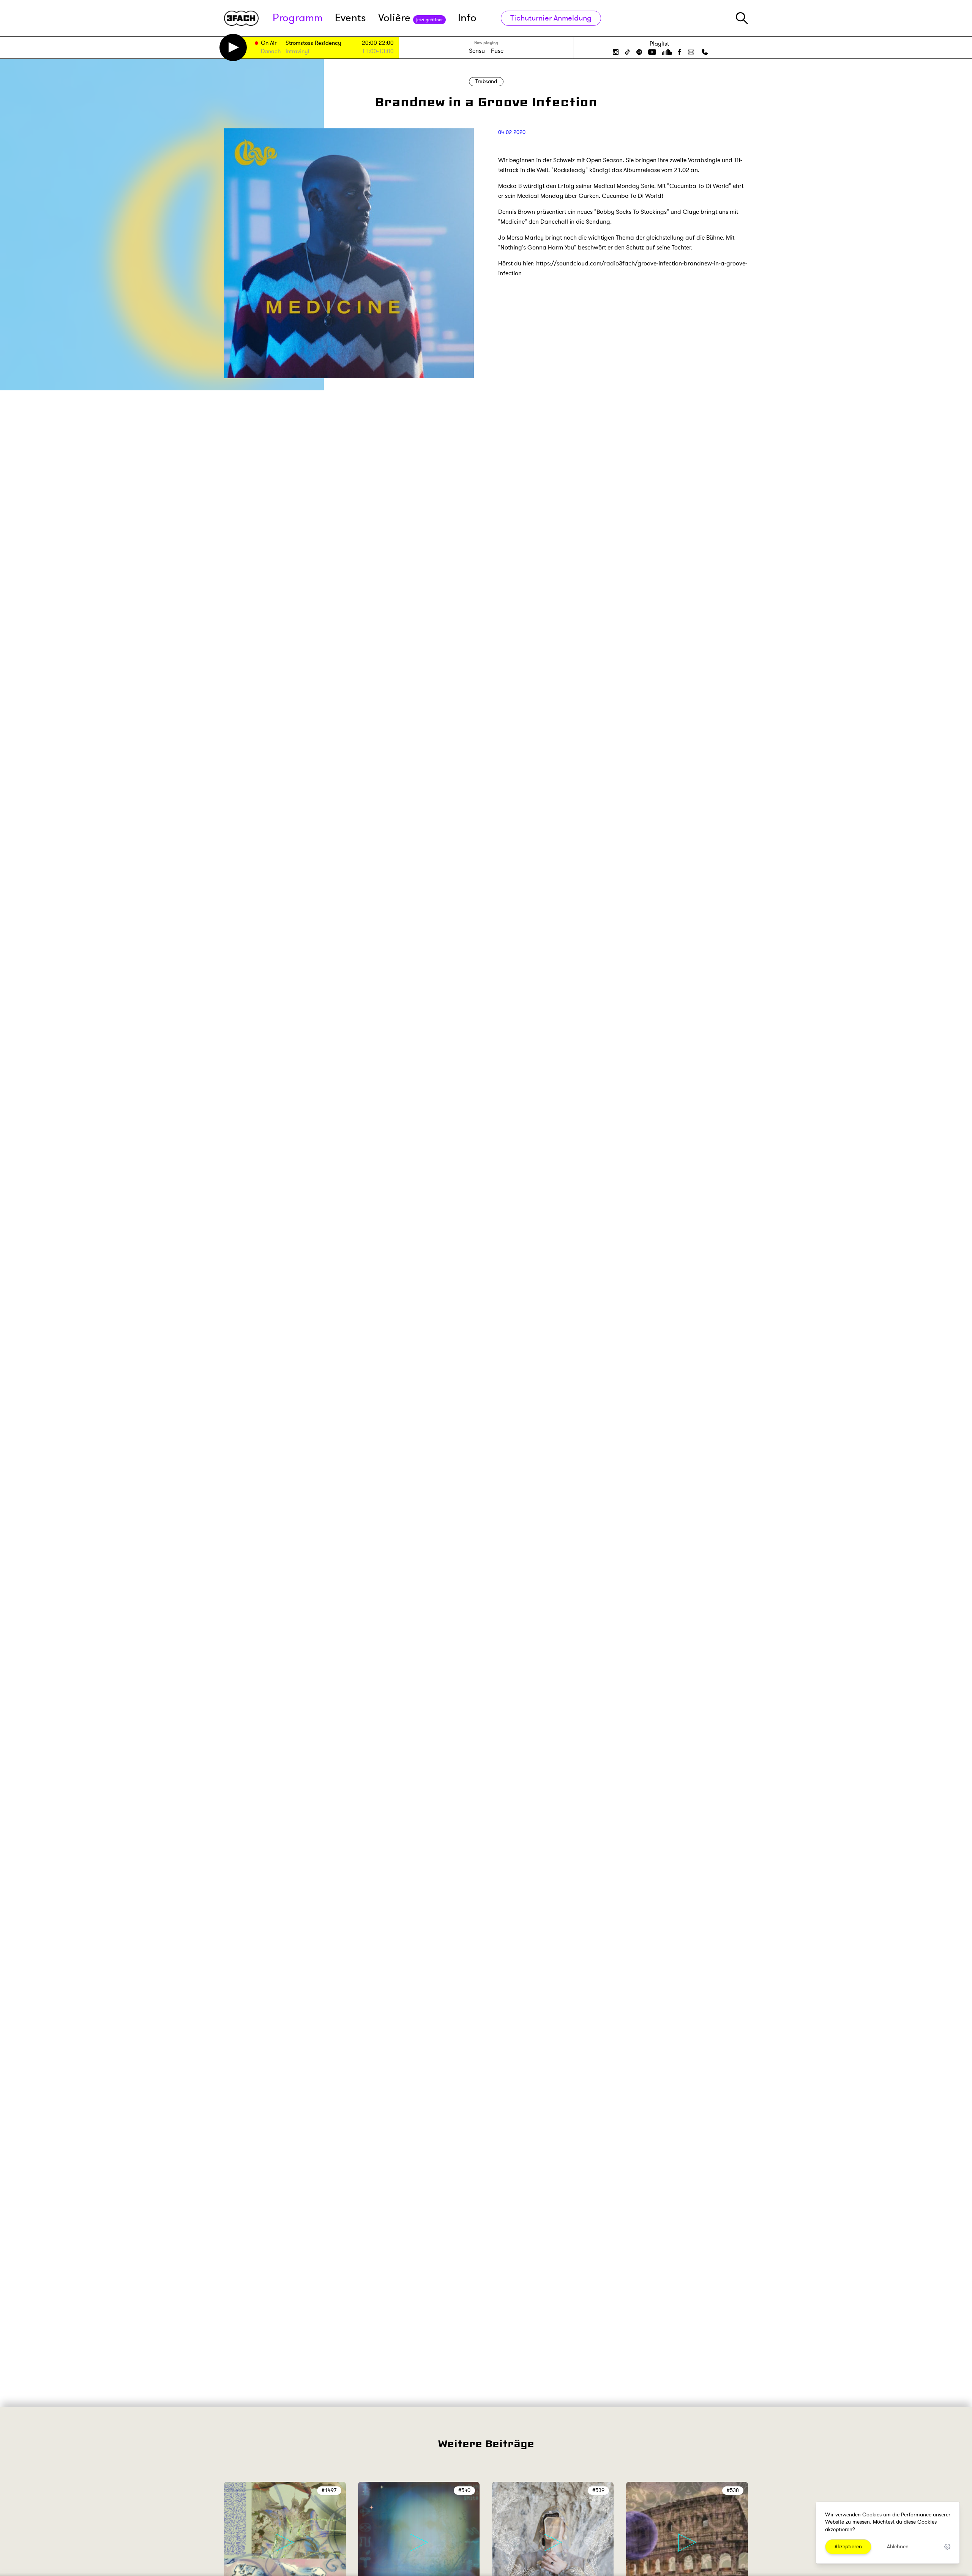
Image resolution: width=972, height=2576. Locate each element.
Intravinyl (297, 52)
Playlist (659, 44)
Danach (271, 52)
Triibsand (486, 81)
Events (350, 18)
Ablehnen (898, 2547)
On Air (269, 43)
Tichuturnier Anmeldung (551, 18)
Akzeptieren (848, 2547)
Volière (410, 18)
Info (467, 18)
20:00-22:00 (378, 43)
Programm (298, 18)
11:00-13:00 (378, 51)
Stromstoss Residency (313, 43)
